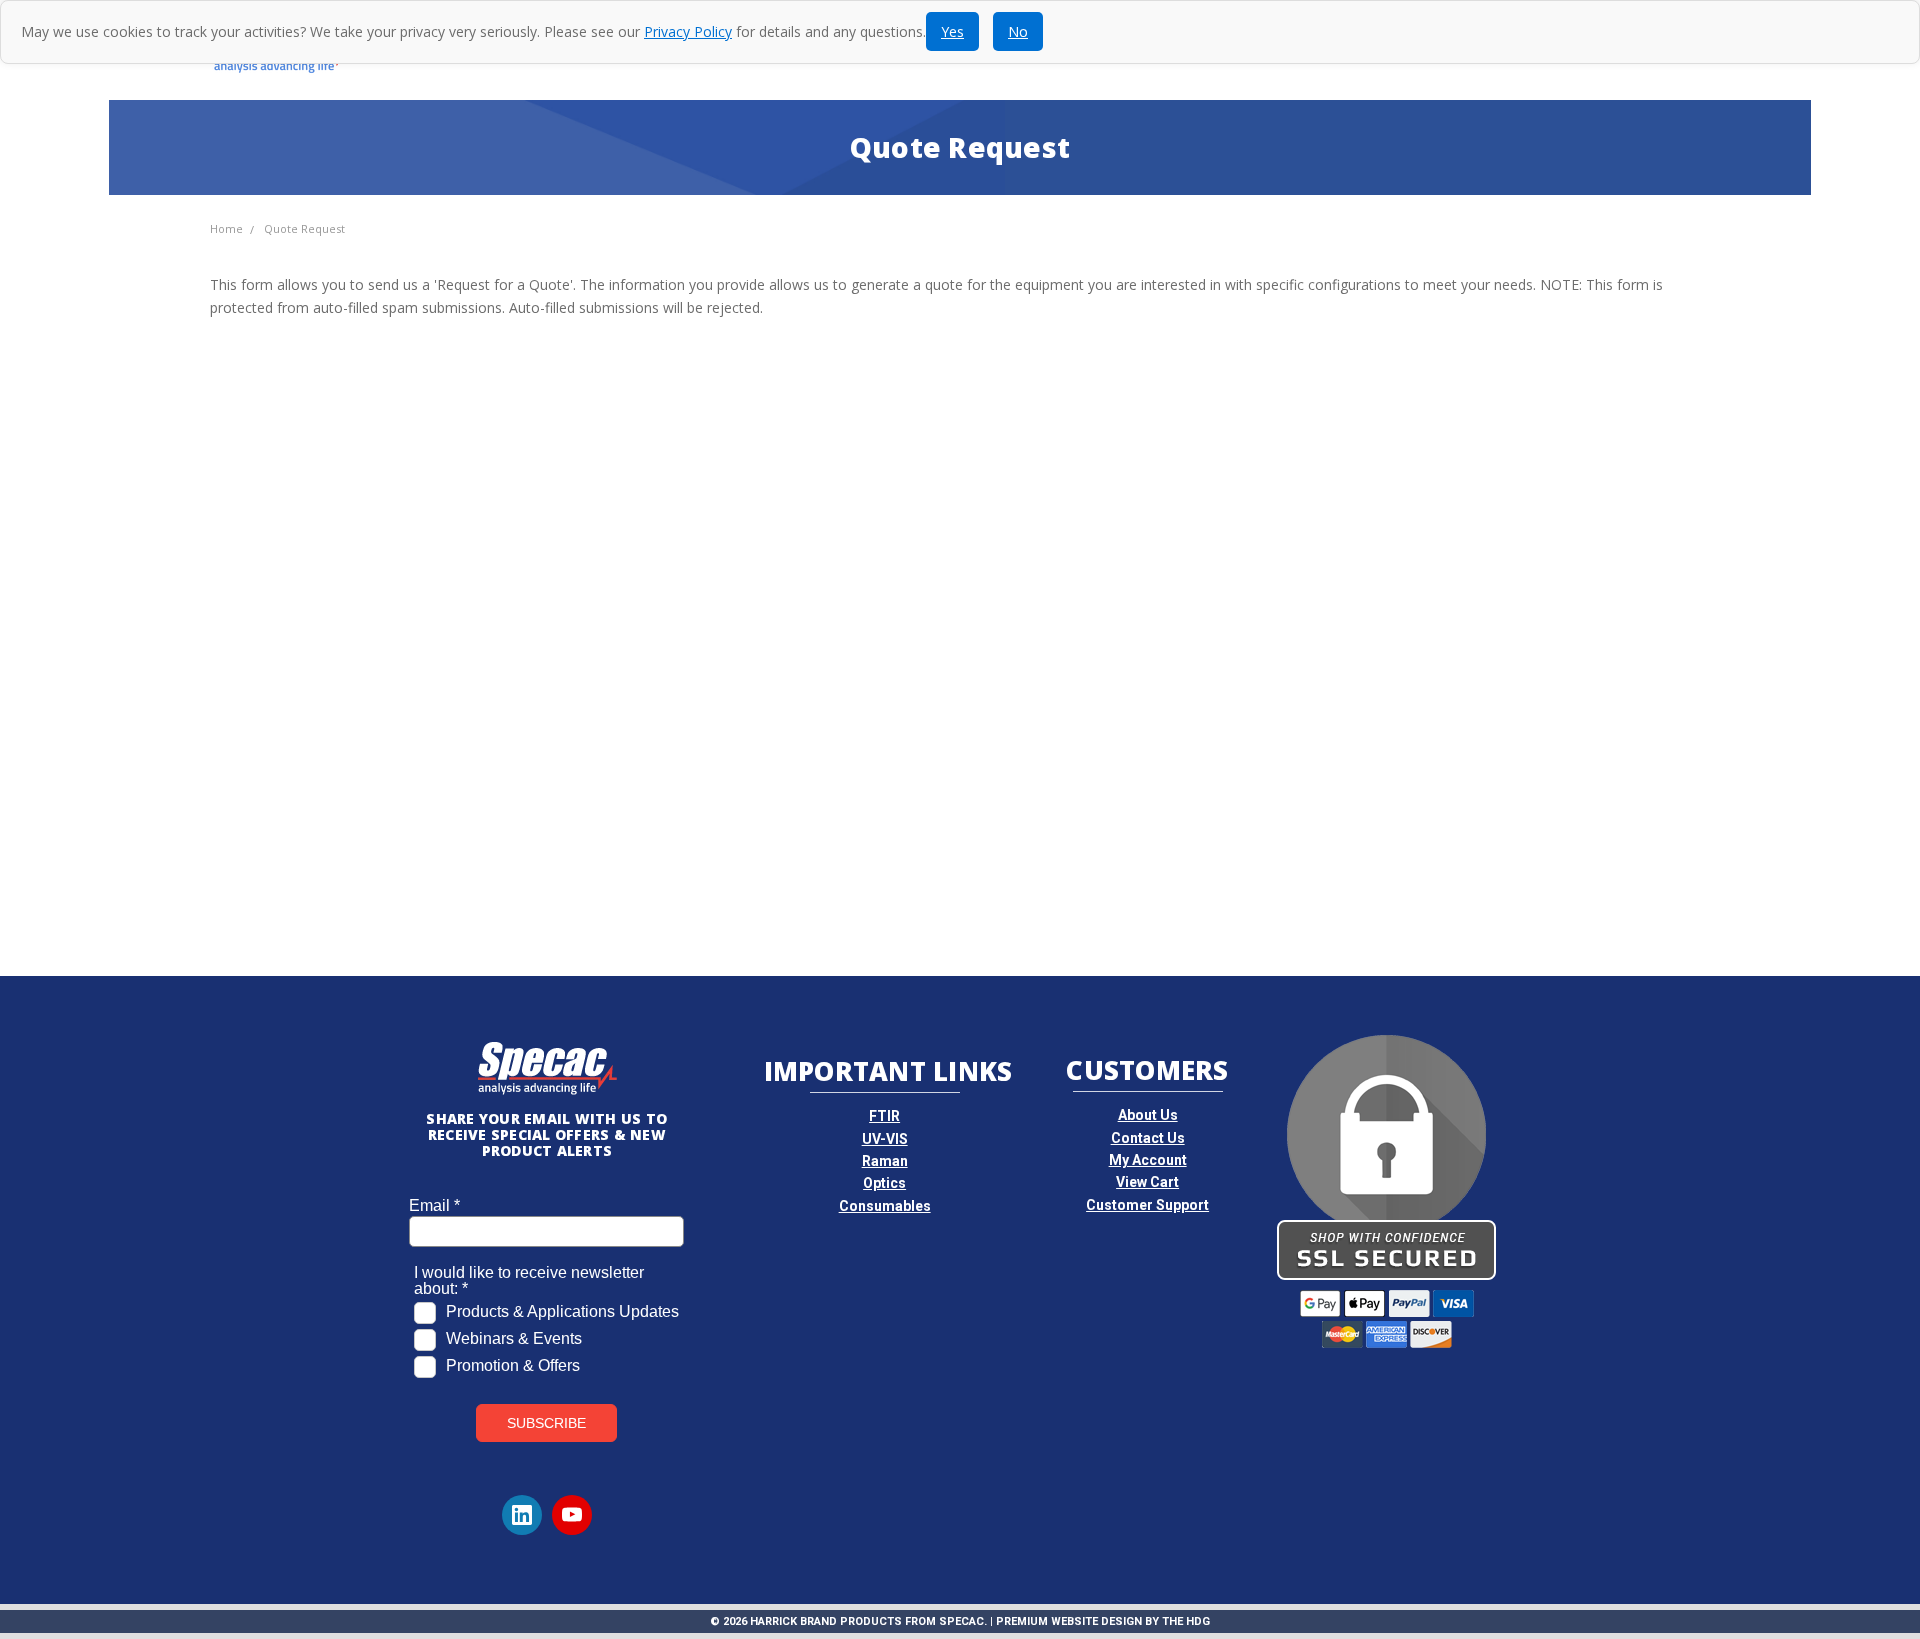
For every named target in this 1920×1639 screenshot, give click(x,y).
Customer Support (1147, 1205)
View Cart (1147, 1182)
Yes (952, 31)
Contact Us (1148, 1138)
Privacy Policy (688, 31)
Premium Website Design (1069, 1621)
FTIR (884, 1116)
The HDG (1186, 1621)
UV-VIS (885, 1139)
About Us (1148, 1115)
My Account (1148, 1160)
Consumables (885, 1206)
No (1018, 31)
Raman (885, 1161)
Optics (884, 1183)
